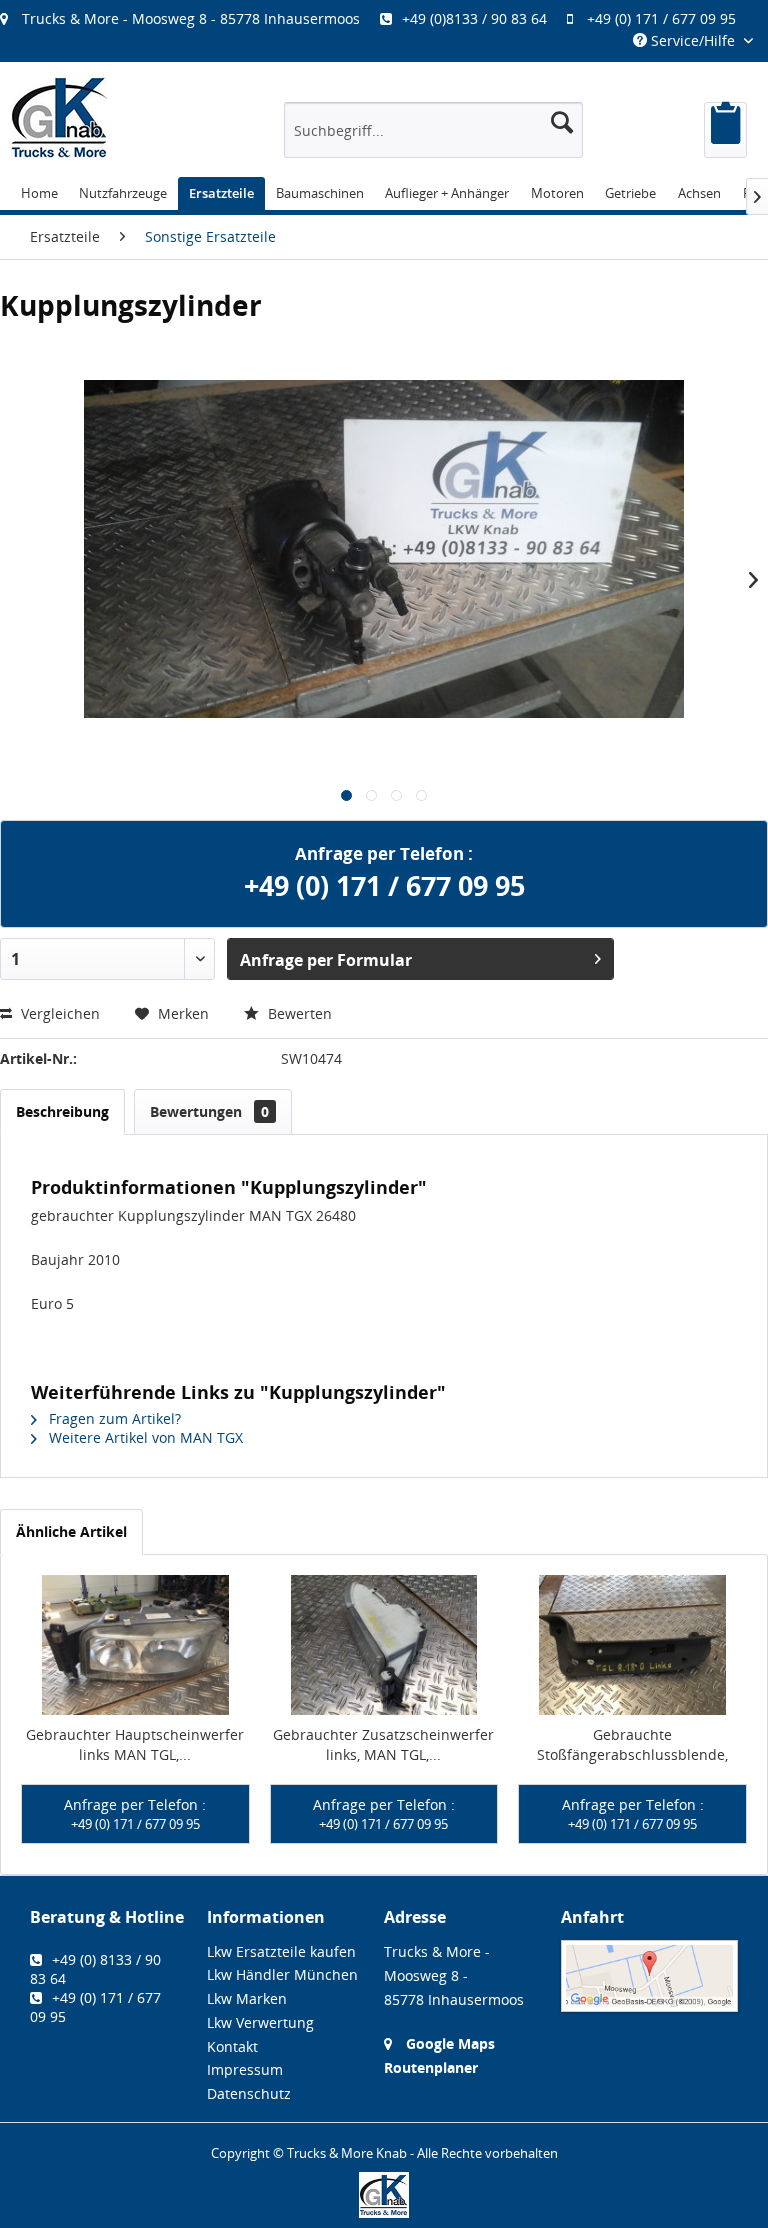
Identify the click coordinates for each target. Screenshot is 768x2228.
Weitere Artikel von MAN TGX (144, 1437)
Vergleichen (58, 1013)
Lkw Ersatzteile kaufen (281, 1951)
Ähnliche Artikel (71, 1531)
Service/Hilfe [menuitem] (693, 40)
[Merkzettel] (725, 130)
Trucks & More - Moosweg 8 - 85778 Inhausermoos (191, 18)
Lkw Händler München (282, 1974)
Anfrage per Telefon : (135, 1814)
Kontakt (232, 2046)
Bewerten (298, 1013)
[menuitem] (378, 18)
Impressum (245, 2069)
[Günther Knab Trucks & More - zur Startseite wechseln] (60, 117)
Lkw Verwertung (260, 2022)
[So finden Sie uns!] (649, 1976)
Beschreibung (62, 1111)
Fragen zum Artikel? (113, 1418)
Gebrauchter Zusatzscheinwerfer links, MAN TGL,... (383, 1744)
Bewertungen (209, 1111)
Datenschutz (249, 2093)
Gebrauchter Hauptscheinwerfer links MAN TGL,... (135, 1744)
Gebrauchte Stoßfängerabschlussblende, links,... (632, 1745)
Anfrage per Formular (326, 960)
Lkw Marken (247, 1998)
